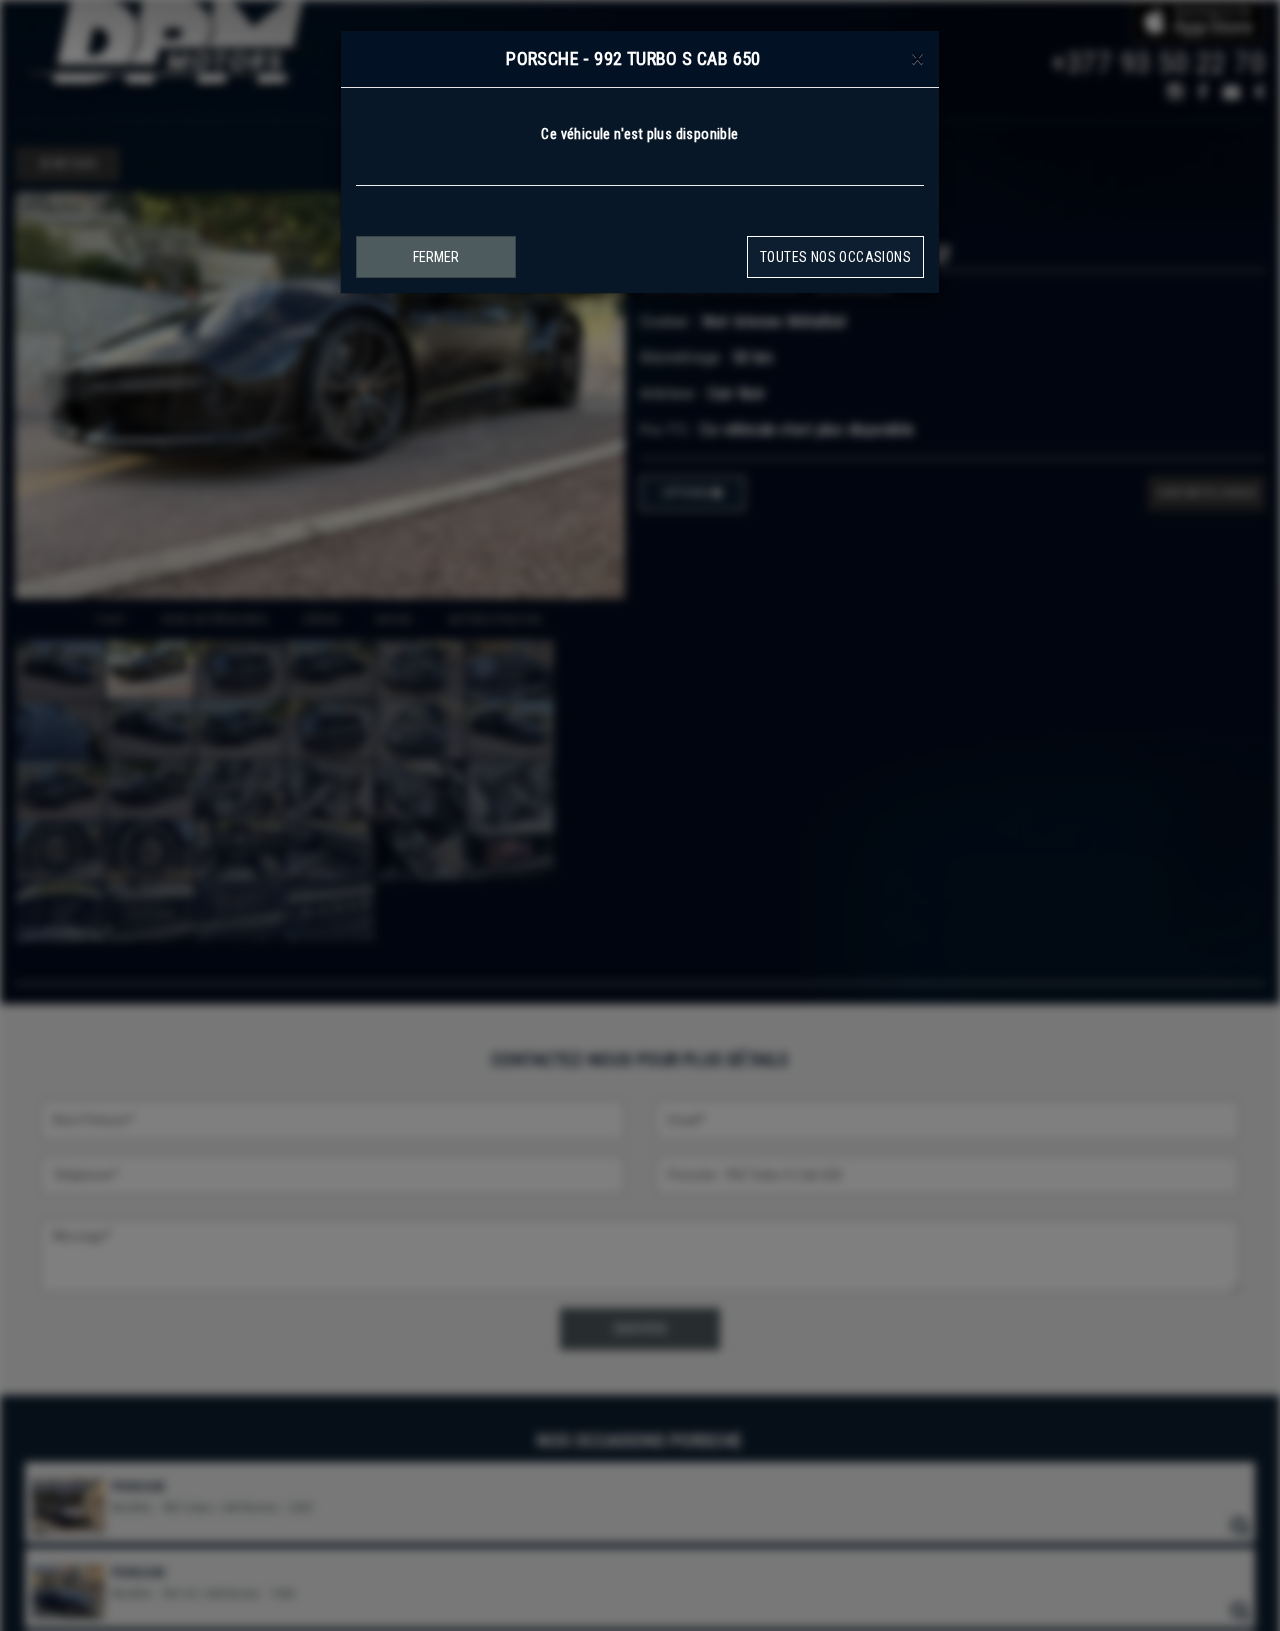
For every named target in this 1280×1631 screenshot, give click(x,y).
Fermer (436, 257)
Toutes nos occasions (835, 257)
